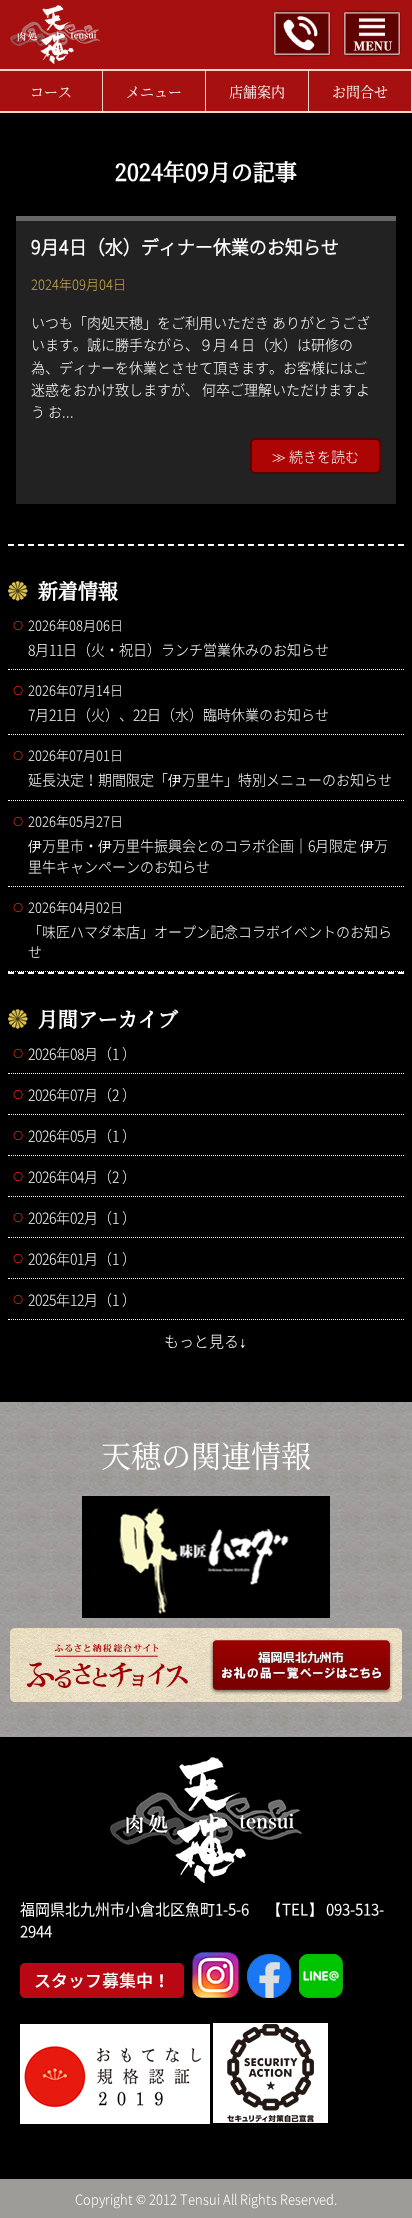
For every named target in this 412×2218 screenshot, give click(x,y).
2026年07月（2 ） (82, 1094)
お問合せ (360, 91)
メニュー (154, 91)
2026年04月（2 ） (82, 1176)
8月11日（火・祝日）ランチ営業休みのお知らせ (178, 637)
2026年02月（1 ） (82, 1217)
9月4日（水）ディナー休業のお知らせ (185, 246)
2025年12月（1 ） (82, 1299)
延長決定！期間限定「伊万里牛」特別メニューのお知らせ (210, 767)
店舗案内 (257, 91)
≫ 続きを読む (315, 456)
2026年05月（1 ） (82, 1135)
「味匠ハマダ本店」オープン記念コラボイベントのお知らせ (210, 929)
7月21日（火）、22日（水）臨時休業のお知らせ (178, 702)
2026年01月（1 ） (82, 1258)
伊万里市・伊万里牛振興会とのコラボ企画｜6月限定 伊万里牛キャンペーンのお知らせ (208, 843)
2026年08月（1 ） (82, 1053)
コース (51, 91)
